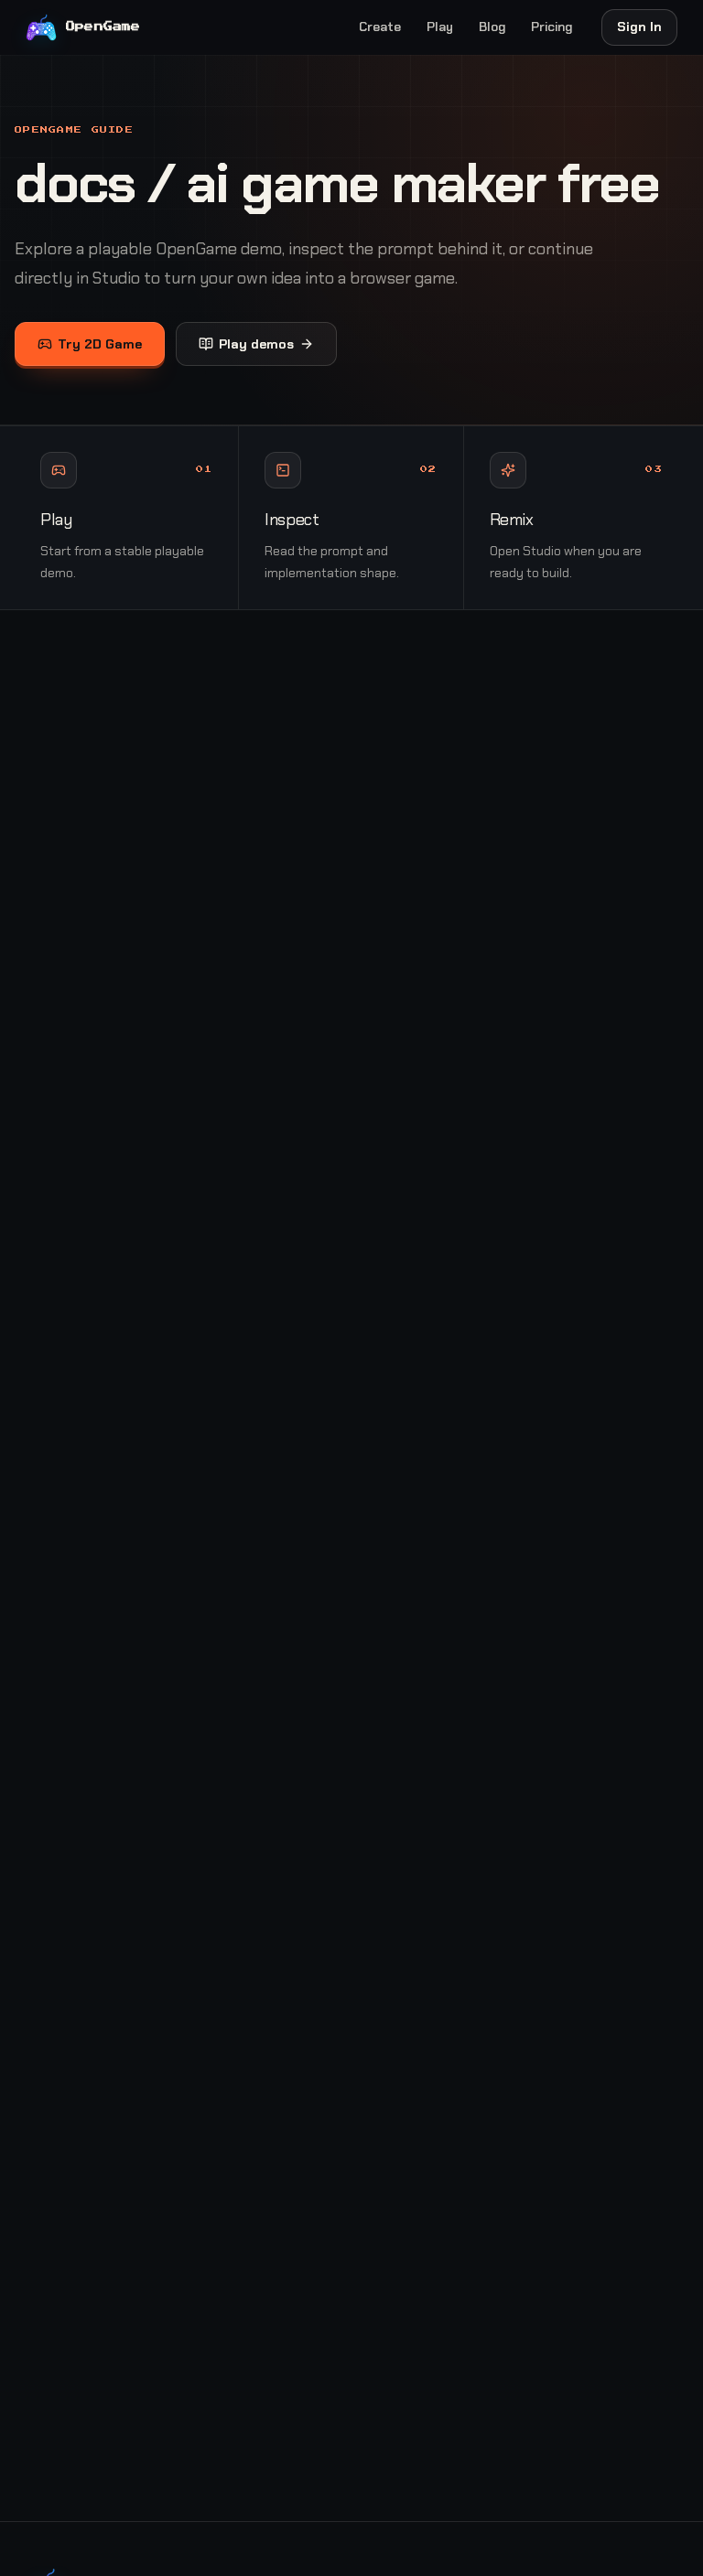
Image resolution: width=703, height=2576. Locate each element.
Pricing (552, 27)
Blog (492, 27)
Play (440, 27)
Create (380, 27)
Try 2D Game (100, 344)
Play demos (256, 344)
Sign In (639, 27)
